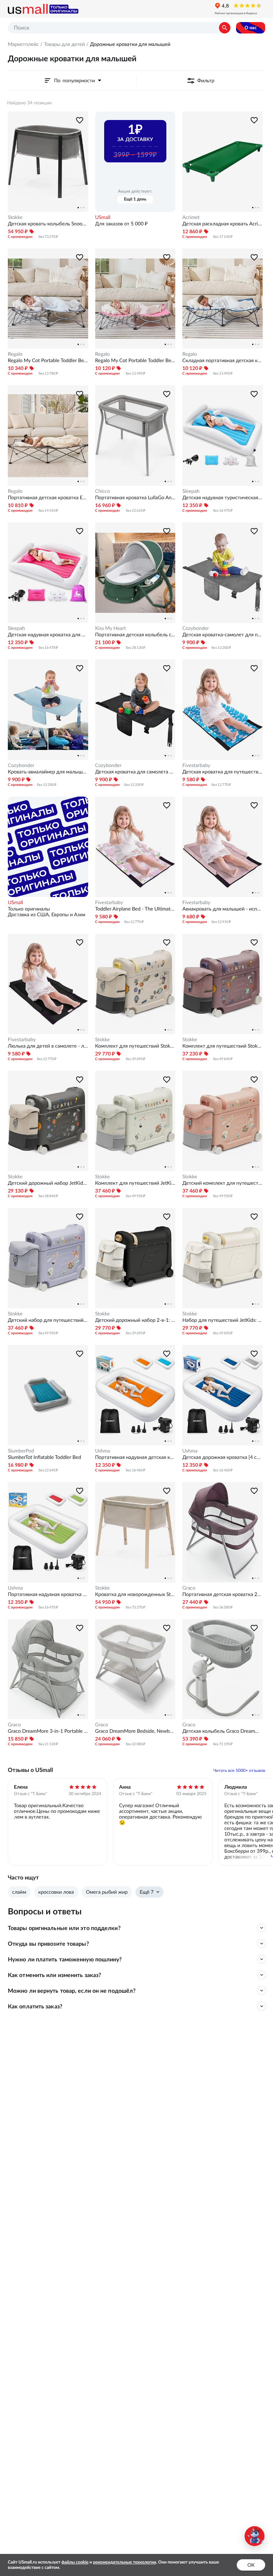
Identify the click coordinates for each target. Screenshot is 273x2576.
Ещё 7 (147, 1892)
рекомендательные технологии (125, 2562)
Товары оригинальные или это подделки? (64, 1928)
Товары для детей (64, 44)
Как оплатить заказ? (35, 2006)
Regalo (15, 354)
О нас (251, 28)
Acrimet (191, 217)
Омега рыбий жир (107, 1892)
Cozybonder (196, 628)
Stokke (15, 217)
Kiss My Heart (111, 628)
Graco (189, 1588)
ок (251, 2565)
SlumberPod (21, 1451)
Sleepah (191, 491)
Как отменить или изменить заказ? (54, 1975)
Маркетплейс (23, 44)
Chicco (103, 491)
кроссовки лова (56, 1892)
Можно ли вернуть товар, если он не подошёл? (72, 1991)
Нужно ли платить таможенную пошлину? (65, 1959)
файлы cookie (75, 2562)
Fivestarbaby (196, 765)
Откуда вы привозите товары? (48, 1944)
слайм (19, 1892)
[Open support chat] (255, 2536)
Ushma (103, 1451)
